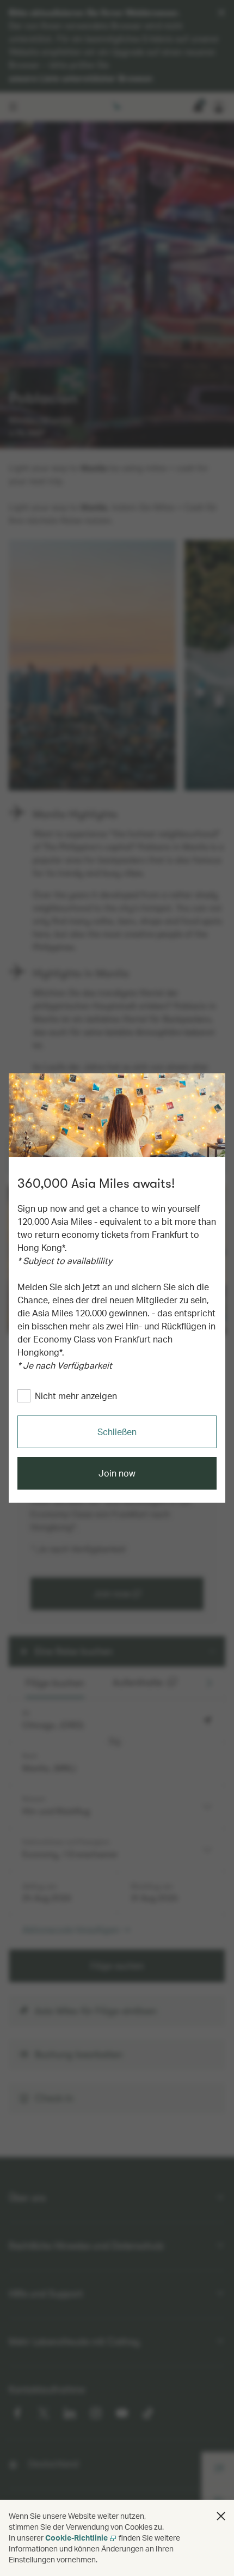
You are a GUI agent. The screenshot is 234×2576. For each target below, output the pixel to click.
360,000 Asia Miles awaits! (96, 1183)
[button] (221, 2516)
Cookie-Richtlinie (76, 2538)
